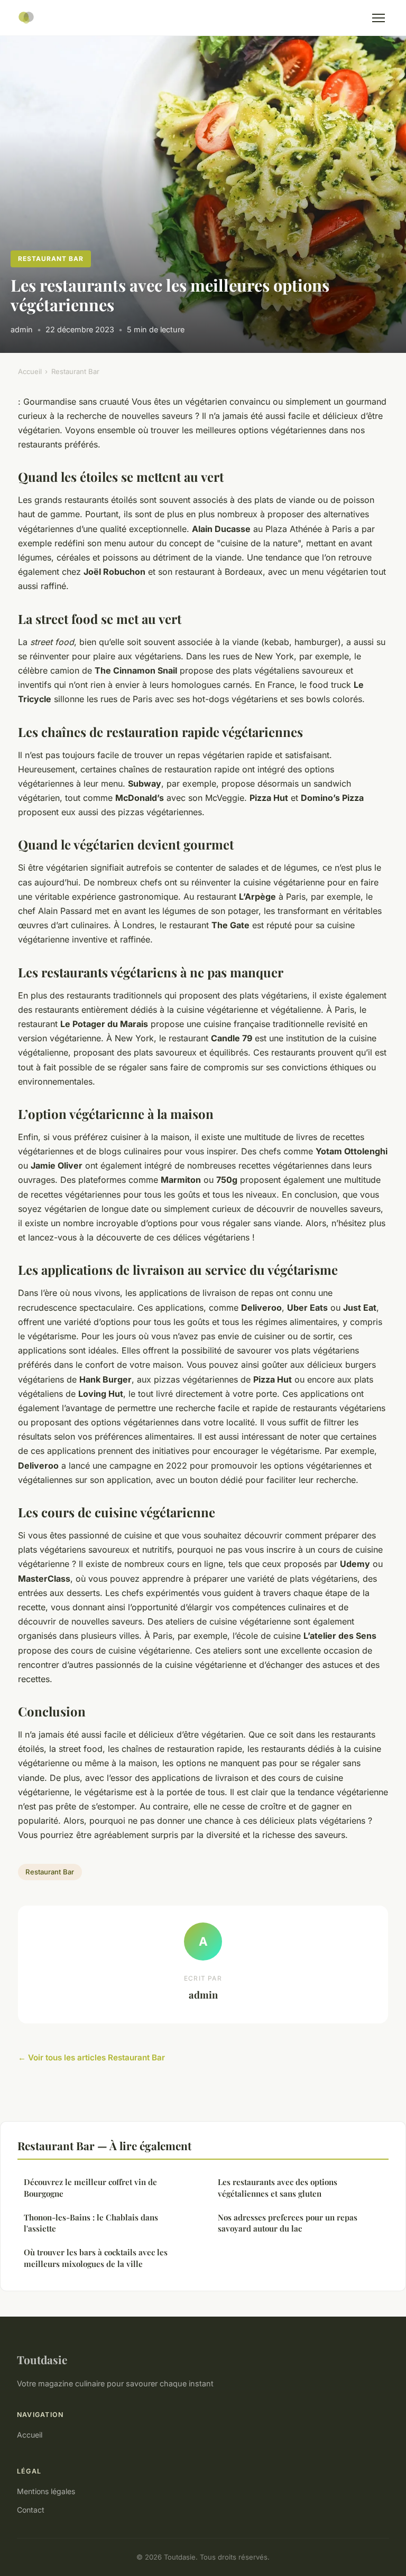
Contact (31, 2510)
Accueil (30, 371)
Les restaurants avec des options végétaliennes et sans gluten (278, 2187)
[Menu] (379, 18)
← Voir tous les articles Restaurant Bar (91, 2057)
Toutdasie (42, 2359)
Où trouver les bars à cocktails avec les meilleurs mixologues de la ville (96, 2258)
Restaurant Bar (50, 259)
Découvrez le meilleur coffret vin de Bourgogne (90, 2187)
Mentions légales (46, 2491)
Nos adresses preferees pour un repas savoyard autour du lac (288, 2223)
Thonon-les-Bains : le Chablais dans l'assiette (91, 2223)
